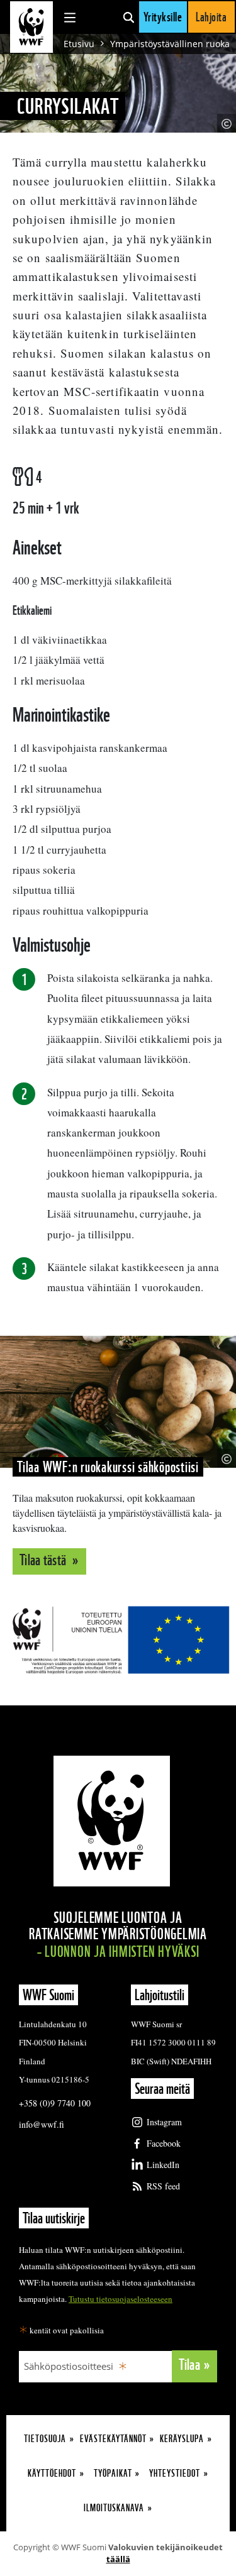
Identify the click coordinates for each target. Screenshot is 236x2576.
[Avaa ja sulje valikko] (70, 17)
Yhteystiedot (175, 2473)
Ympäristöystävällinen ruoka (170, 44)
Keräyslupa (182, 2439)
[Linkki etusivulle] (31, 27)
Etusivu (79, 44)
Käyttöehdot (52, 2473)
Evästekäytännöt (113, 2439)
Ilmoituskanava (114, 2508)
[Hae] (129, 17)
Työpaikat (113, 2473)
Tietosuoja (45, 2439)
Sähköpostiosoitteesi (69, 2366)
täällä (118, 2559)
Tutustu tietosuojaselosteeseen (121, 2299)
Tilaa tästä (44, 1560)
